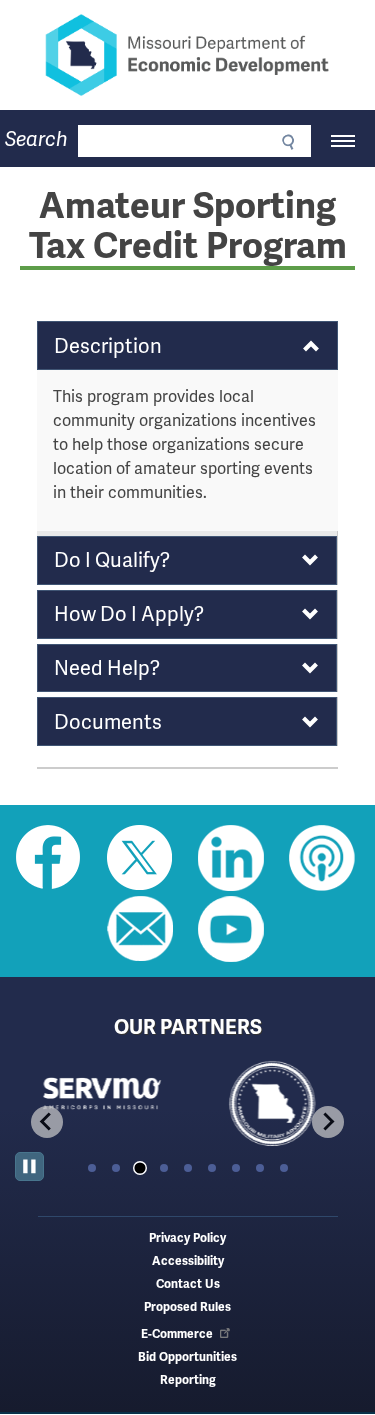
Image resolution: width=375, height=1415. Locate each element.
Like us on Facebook (49, 858)
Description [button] (108, 346)
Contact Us (188, 1284)
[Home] (187, 55)
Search (36, 139)
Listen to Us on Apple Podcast (322, 858)
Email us (140, 929)
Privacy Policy (187, 1238)
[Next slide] (328, 1122)
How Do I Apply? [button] (129, 614)
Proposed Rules (187, 1307)
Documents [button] (108, 722)
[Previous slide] (47, 1122)
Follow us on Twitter (140, 858)
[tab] (92, 1168)
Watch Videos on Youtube (231, 929)
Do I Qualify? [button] (112, 560)
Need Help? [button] (107, 668)
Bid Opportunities (187, 1357)
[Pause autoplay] (29, 1166)
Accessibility (188, 1261)
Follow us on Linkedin (231, 858)
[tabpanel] (101, 1104)
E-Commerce (177, 1334)
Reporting (188, 1380)
